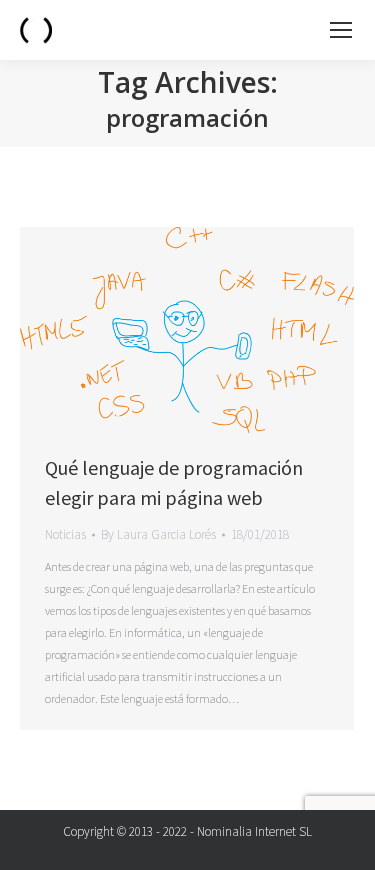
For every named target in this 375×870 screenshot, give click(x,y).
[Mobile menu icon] (341, 30)
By (158, 534)
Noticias (65, 534)
